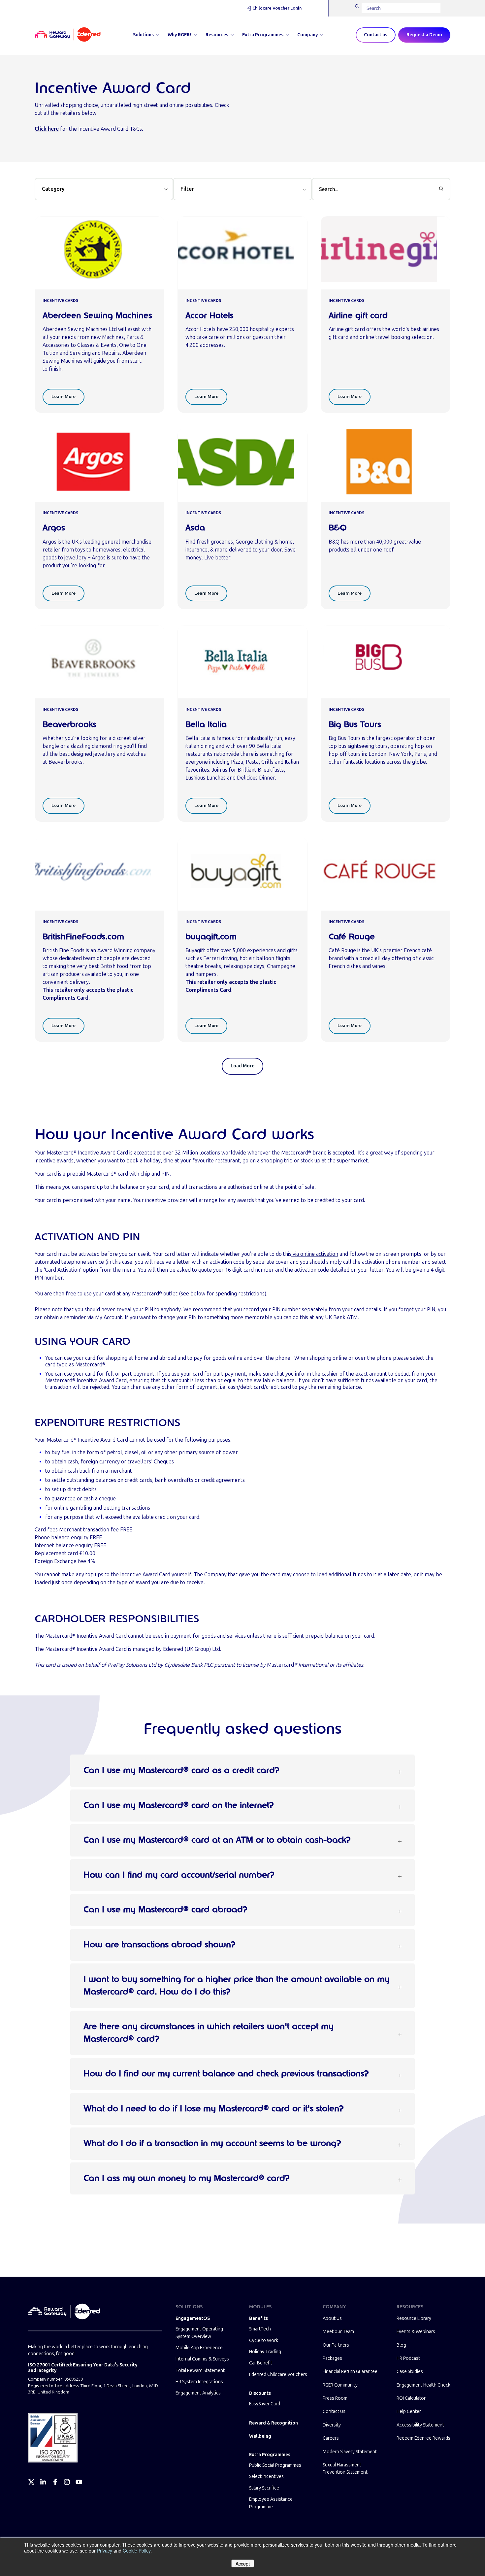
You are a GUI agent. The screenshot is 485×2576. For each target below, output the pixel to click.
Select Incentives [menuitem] (266, 2476)
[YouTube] (79, 2482)
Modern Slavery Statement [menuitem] (350, 2452)
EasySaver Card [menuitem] (265, 2404)
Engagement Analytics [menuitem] (198, 2393)
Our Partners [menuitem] (336, 2345)
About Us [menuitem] (332, 2318)
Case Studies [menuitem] (410, 2372)
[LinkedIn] (43, 2482)
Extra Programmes (263, 35)
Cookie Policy (137, 2551)
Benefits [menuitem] (259, 2318)
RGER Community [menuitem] (340, 2385)
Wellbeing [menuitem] (260, 2436)
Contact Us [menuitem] (334, 2411)
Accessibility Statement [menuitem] (420, 2425)
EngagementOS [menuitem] (193, 2318)
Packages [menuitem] (332, 2358)
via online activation (315, 1254)
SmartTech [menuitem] (260, 2329)
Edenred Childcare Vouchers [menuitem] (278, 2375)
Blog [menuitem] (401, 2345)
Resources (217, 35)
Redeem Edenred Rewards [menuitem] (423, 2438)
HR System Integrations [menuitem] (199, 2382)
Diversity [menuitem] (332, 2425)
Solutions (143, 35)
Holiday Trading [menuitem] (265, 2352)
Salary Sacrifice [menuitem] (264, 2488)
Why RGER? (180, 35)
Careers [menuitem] (331, 2438)
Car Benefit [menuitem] (261, 2363)
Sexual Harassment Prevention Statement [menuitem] (345, 2469)
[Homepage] (68, 35)
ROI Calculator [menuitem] (411, 2398)
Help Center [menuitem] (409, 2411)
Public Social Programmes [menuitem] (275, 2465)
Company (307, 35)
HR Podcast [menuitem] (408, 2358)
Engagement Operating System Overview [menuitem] (199, 2333)
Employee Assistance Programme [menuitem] (271, 2503)
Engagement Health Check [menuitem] (423, 2385)
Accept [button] (243, 2563)
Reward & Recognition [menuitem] (274, 2423)
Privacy (105, 2551)
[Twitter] (31, 2482)
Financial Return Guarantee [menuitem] (350, 2372)
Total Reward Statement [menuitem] (200, 2371)
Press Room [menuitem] (335, 2398)
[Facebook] (55, 2482)
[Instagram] (67, 2482)
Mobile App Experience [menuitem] (199, 2348)
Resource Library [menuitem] (414, 2318)
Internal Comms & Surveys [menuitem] (202, 2359)
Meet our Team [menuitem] (338, 2332)
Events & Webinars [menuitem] (416, 2332)
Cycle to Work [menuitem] (264, 2341)
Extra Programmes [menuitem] (270, 2455)
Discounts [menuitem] (260, 2393)
